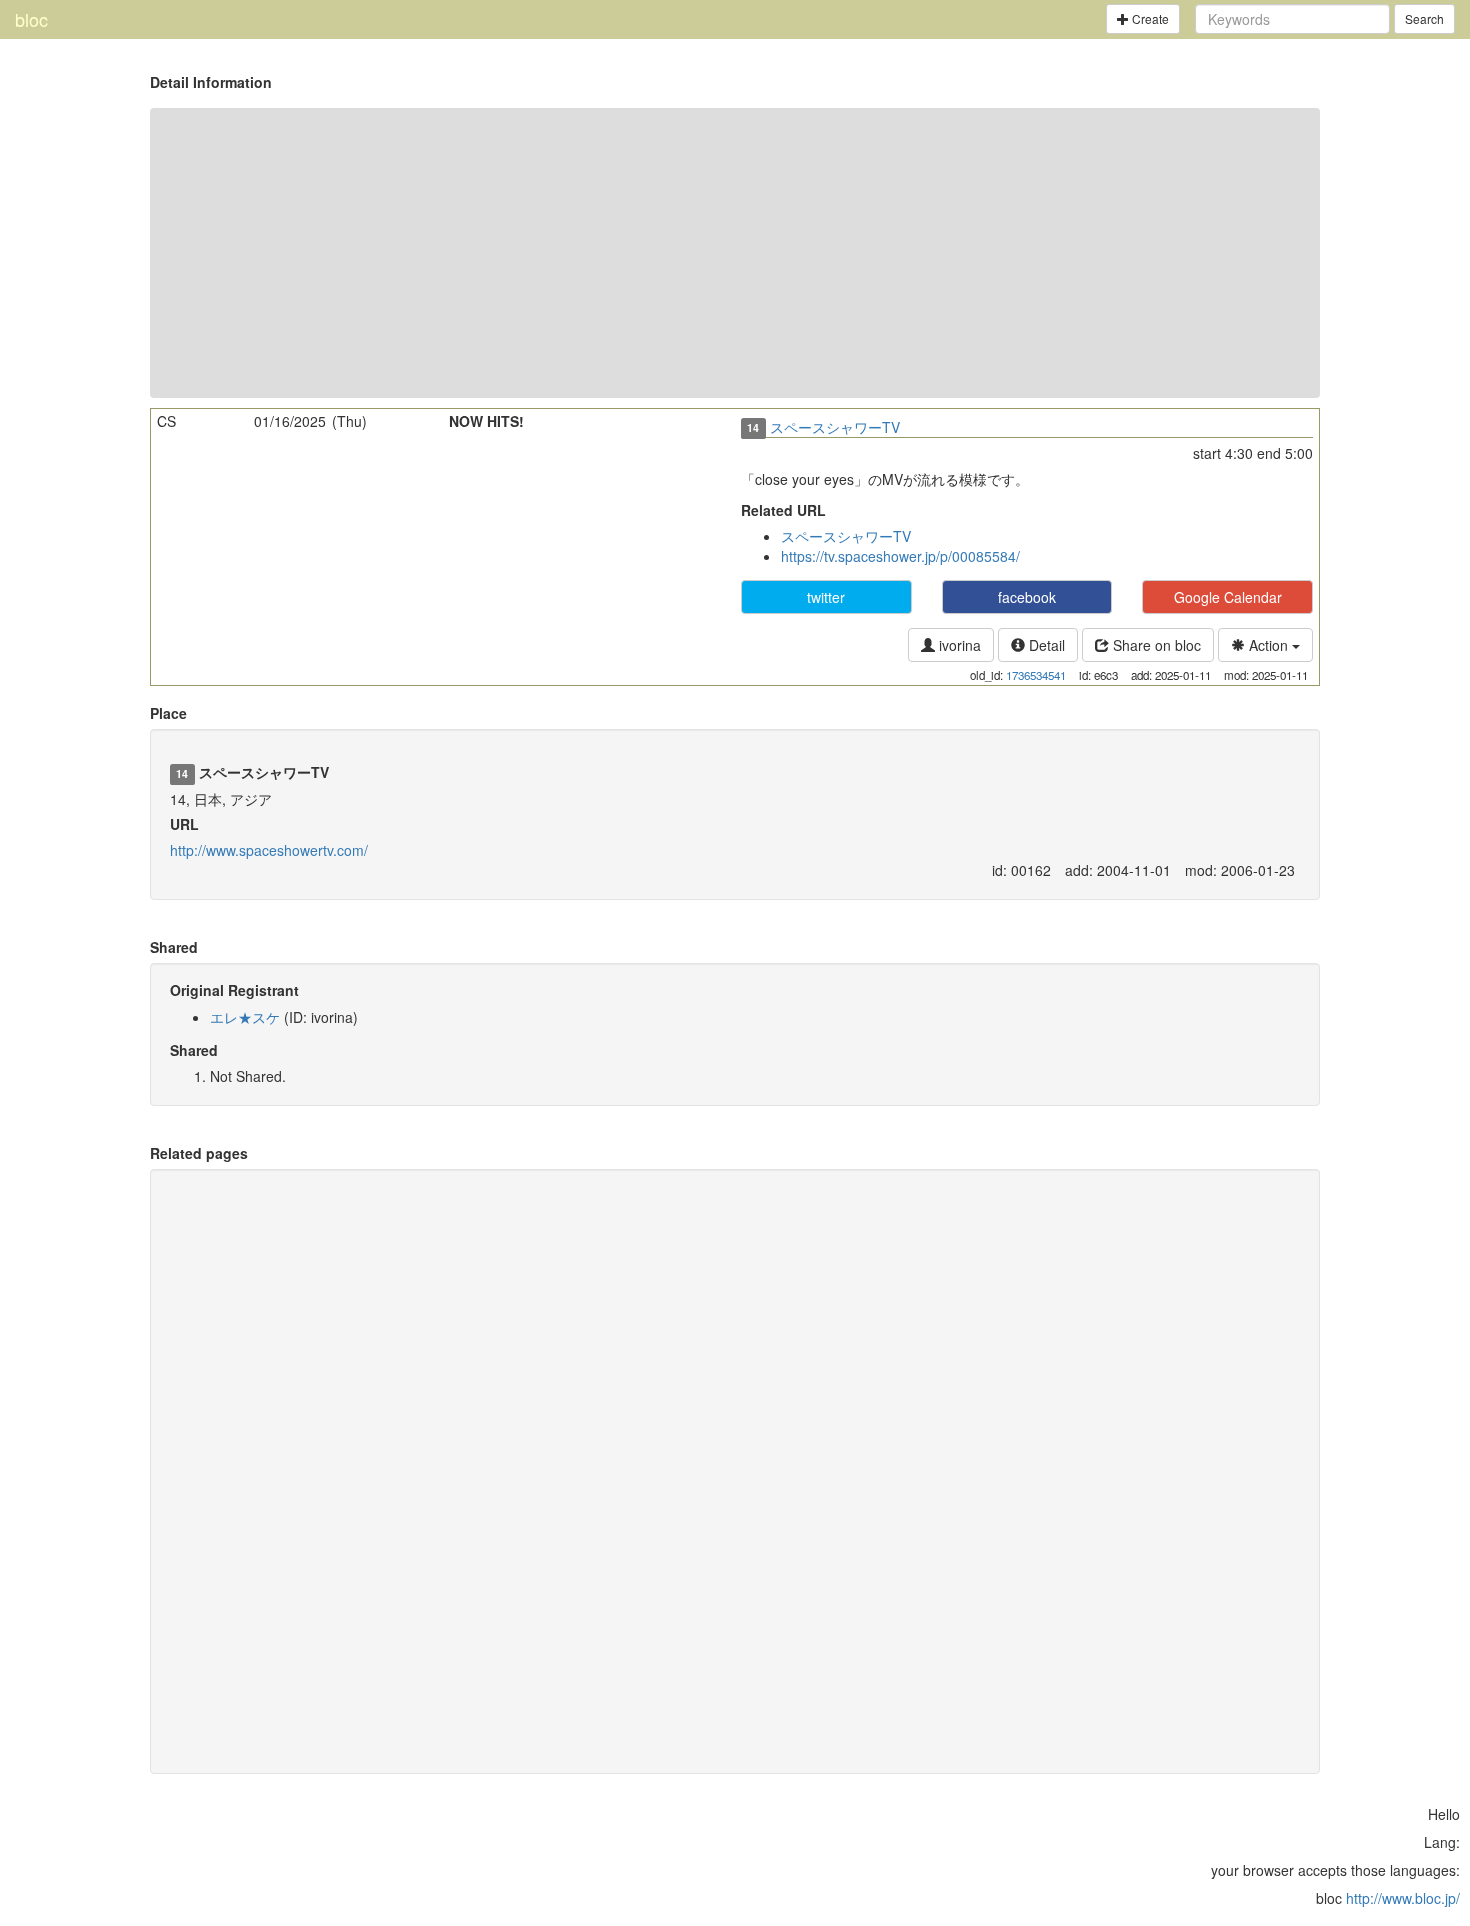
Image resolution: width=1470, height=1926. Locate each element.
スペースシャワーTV (835, 427)
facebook (1027, 597)
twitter (826, 597)
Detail (1045, 645)
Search (1424, 18)
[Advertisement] (735, 253)
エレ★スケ (245, 1017)
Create (1149, 18)
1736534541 (1036, 675)
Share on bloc (1155, 645)
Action (1268, 645)
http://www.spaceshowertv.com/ (269, 850)
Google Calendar (1228, 597)
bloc (31, 19)
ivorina (958, 645)
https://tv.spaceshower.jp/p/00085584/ (900, 556)
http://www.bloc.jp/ (1403, 1898)
